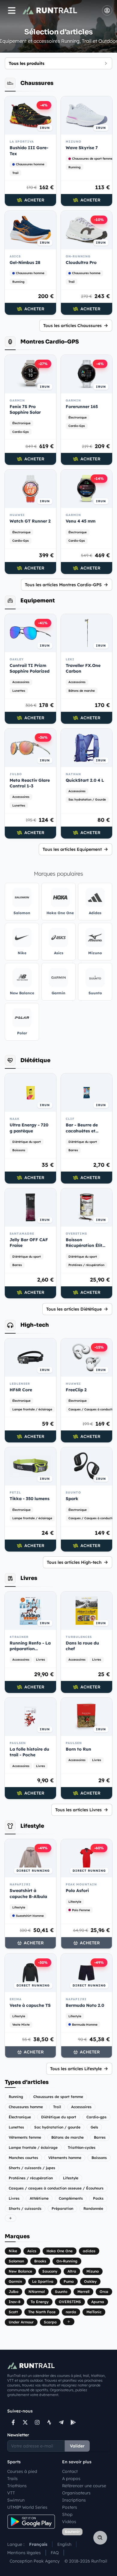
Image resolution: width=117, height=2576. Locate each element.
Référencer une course (84, 2486)
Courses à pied (22, 2471)
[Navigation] (12, 10)
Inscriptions (74, 2500)
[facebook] (13, 2422)
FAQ (55, 2553)
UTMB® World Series (27, 2507)
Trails (12, 2479)
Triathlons (17, 2486)
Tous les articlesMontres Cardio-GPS (63, 585)
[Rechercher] (100, 2538)
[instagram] (37, 2422)
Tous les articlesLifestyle (76, 2069)
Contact (70, 2471)
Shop (67, 2514)
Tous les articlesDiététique (74, 1309)
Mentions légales (24, 2553)
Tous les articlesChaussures (72, 326)
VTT (11, 2493)
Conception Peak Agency (35, 2561)
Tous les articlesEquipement (72, 849)
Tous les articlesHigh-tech (74, 1562)
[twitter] (25, 2422)
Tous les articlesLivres (78, 1810)
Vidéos (69, 2522)
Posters (70, 2507)
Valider (77, 2446)
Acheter (34, 200)
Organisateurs (76, 2493)
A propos (71, 2479)
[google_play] (73, 2422)
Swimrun (16, 2500)
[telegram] (61, 2422)
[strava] (49, 2422)
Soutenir (72, 2532)
